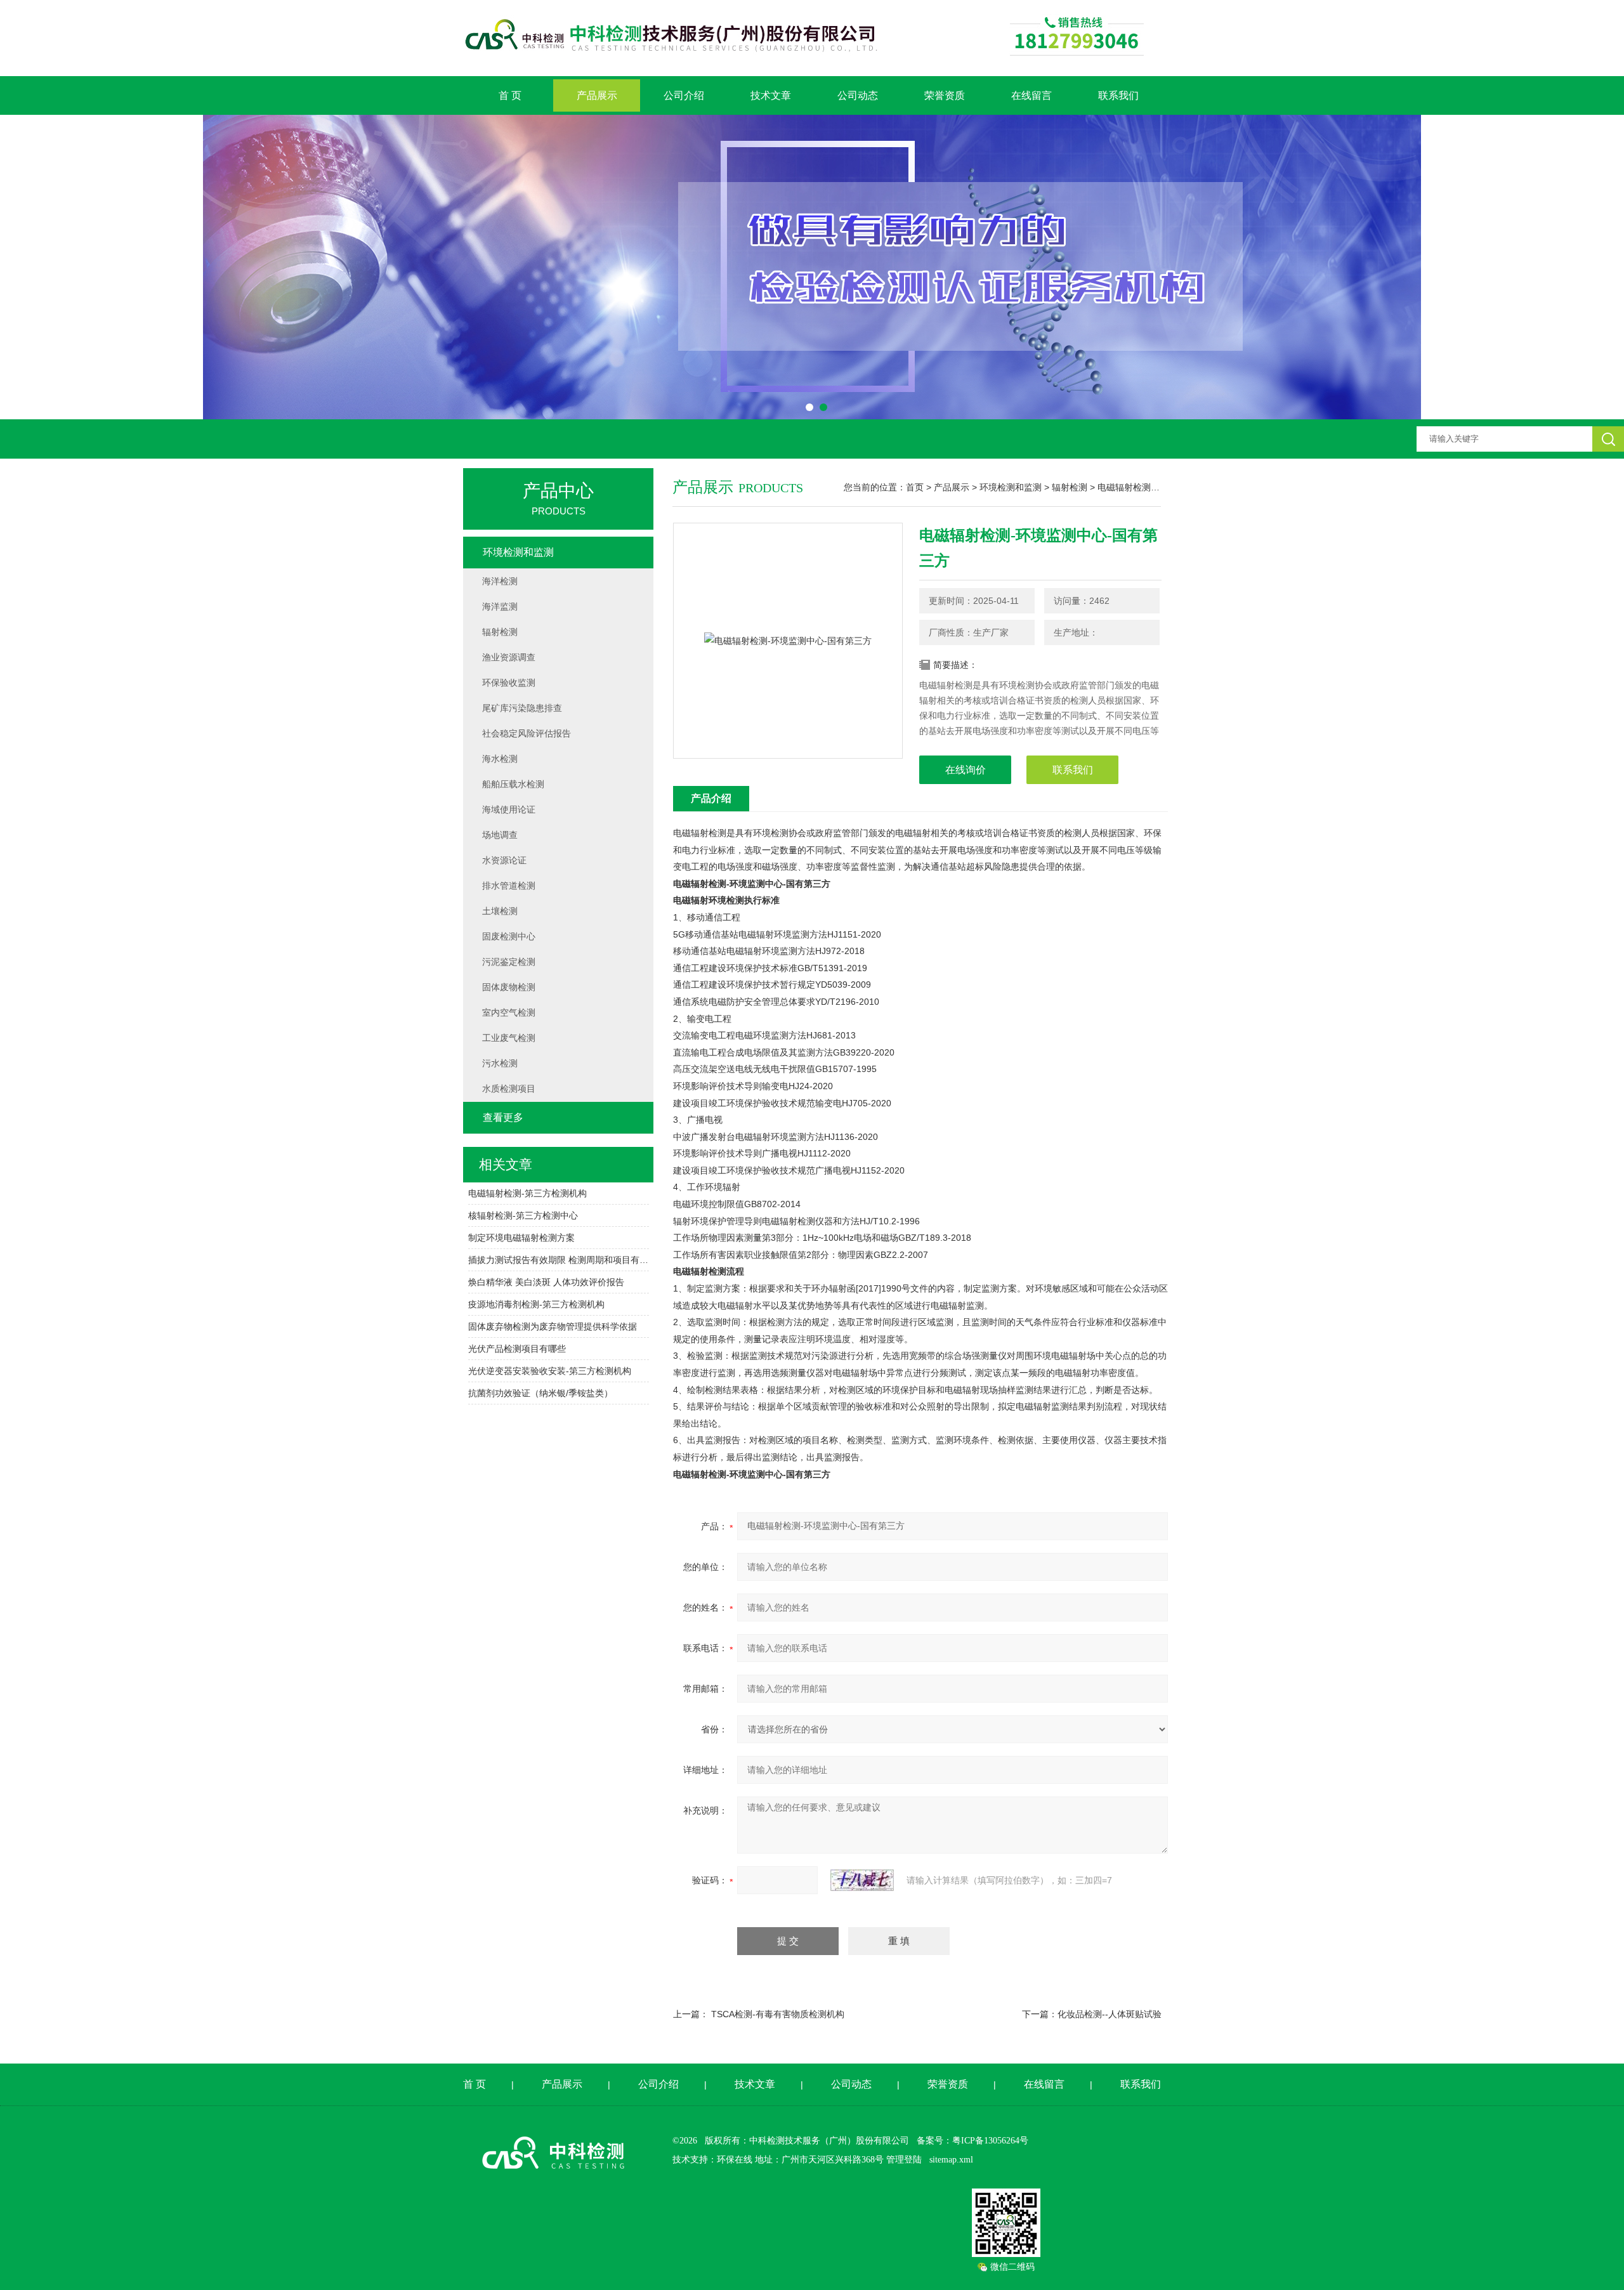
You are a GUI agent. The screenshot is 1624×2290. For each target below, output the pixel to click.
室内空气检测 (509, 1012)
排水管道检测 (509, 886)
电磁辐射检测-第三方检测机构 (527, 1193)
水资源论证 (504, 860)
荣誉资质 (945, 95)
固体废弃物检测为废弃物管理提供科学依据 (553, 1326)
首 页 (510, 95)
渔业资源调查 (509, 657)
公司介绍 (684, 95)
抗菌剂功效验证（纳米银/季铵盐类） (540, 1393)
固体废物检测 (509, 987)
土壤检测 (500, 911)
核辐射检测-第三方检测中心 (523, 1215)
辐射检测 (1070, 487)
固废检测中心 (509, 936)
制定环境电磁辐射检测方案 (521, 1238)
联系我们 (1118, 95)
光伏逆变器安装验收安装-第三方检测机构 (550, 1371)
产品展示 (597, 95)
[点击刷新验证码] (862, 1880)
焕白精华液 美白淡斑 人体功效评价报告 (546, 1282)
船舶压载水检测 (513, 784)
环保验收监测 (509, 683)
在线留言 (1031, 95)
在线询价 (966, 770)
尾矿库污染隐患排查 (522, 708)
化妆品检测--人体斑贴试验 (1110, 2014)
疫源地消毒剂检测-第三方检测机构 (536, 1304)
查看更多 (503, 1117)
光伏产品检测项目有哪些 (517, 1349)
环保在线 (735, 2160)
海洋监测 (500, 606)
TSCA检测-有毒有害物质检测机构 (778, 2014)
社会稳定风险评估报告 (527, 733)
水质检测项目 (509, 1089)
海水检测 (500, 759)
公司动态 (858, 95)
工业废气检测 (509, 1038)
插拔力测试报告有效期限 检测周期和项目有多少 (559, 1260)
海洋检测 (500, 581)
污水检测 (500, 1063)
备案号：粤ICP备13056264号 (972, 2141)
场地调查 (500, 835)
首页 (915, 487)
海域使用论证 (509, 809)
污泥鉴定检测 (509, 962)
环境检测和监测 (1011, 487)
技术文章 (771, 95)
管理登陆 (904, 2160)
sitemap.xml (951, 2160)
